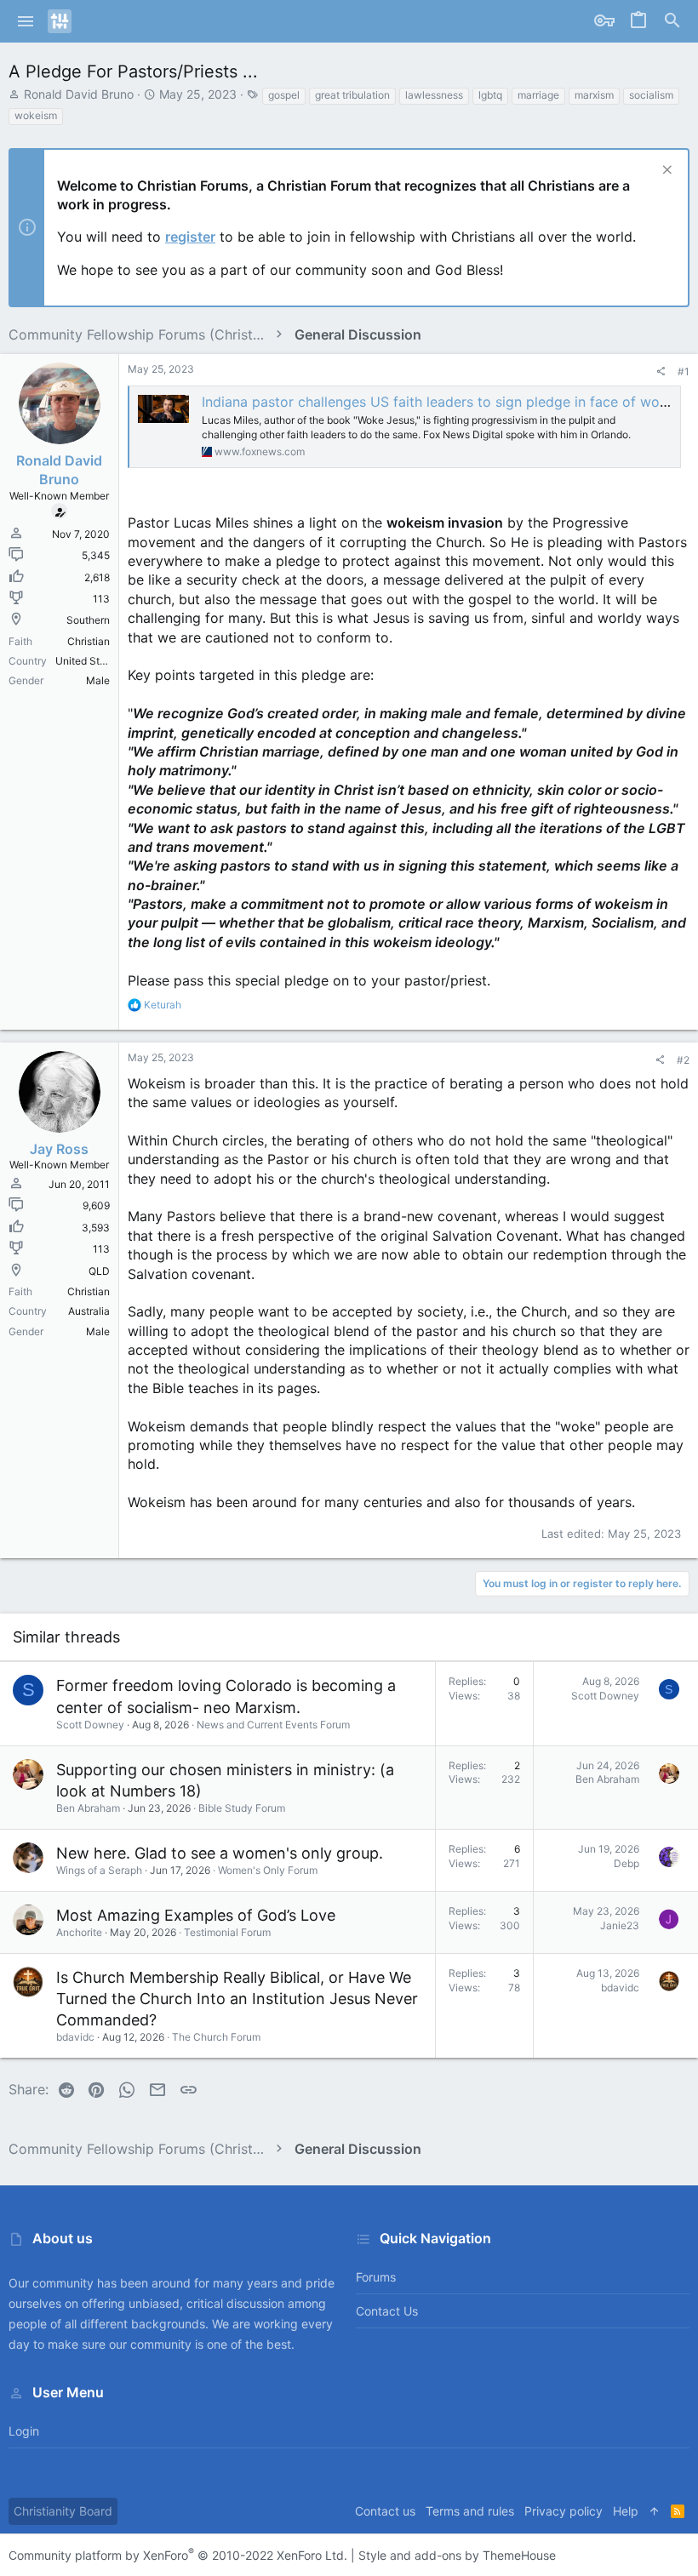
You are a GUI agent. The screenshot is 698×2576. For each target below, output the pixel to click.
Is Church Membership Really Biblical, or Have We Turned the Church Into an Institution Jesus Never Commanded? (237, 1999)
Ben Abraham (88, 1808)
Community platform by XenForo (178, 2555)
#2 (683, 1060)
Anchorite (79, 1932)
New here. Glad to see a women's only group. (220, 1853)
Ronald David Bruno (79, 94)
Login (24, 2431)
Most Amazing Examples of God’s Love (196, 1915)
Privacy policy (564, 2511)
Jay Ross (59, 1149)
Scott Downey (90, 1725)
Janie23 (620, 1925)
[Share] (661, 372)
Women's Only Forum (268, 1870)
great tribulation (352, 95)
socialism (651, 95)
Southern (88, 620)
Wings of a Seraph (99, 1870)
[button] (26, 21)
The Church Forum (216, 2037)
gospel (284, 95)
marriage (538, 95)
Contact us (387, 2311)
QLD (99, 1271)
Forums (376, 2277)
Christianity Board (63, 2511)
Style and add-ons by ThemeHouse (457, 2555)
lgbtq (490, 95)
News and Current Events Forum (273, 1725)
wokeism (36, 115)
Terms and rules (470, 2511)
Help (626, 2511)
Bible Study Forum (242, 1808)
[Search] (672, 21)
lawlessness (434, 95)
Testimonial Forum (227, 1932)
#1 (684, 371)
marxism (594, 95)
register (190, 237)
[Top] (655, 2511)
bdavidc (75, 2037)
